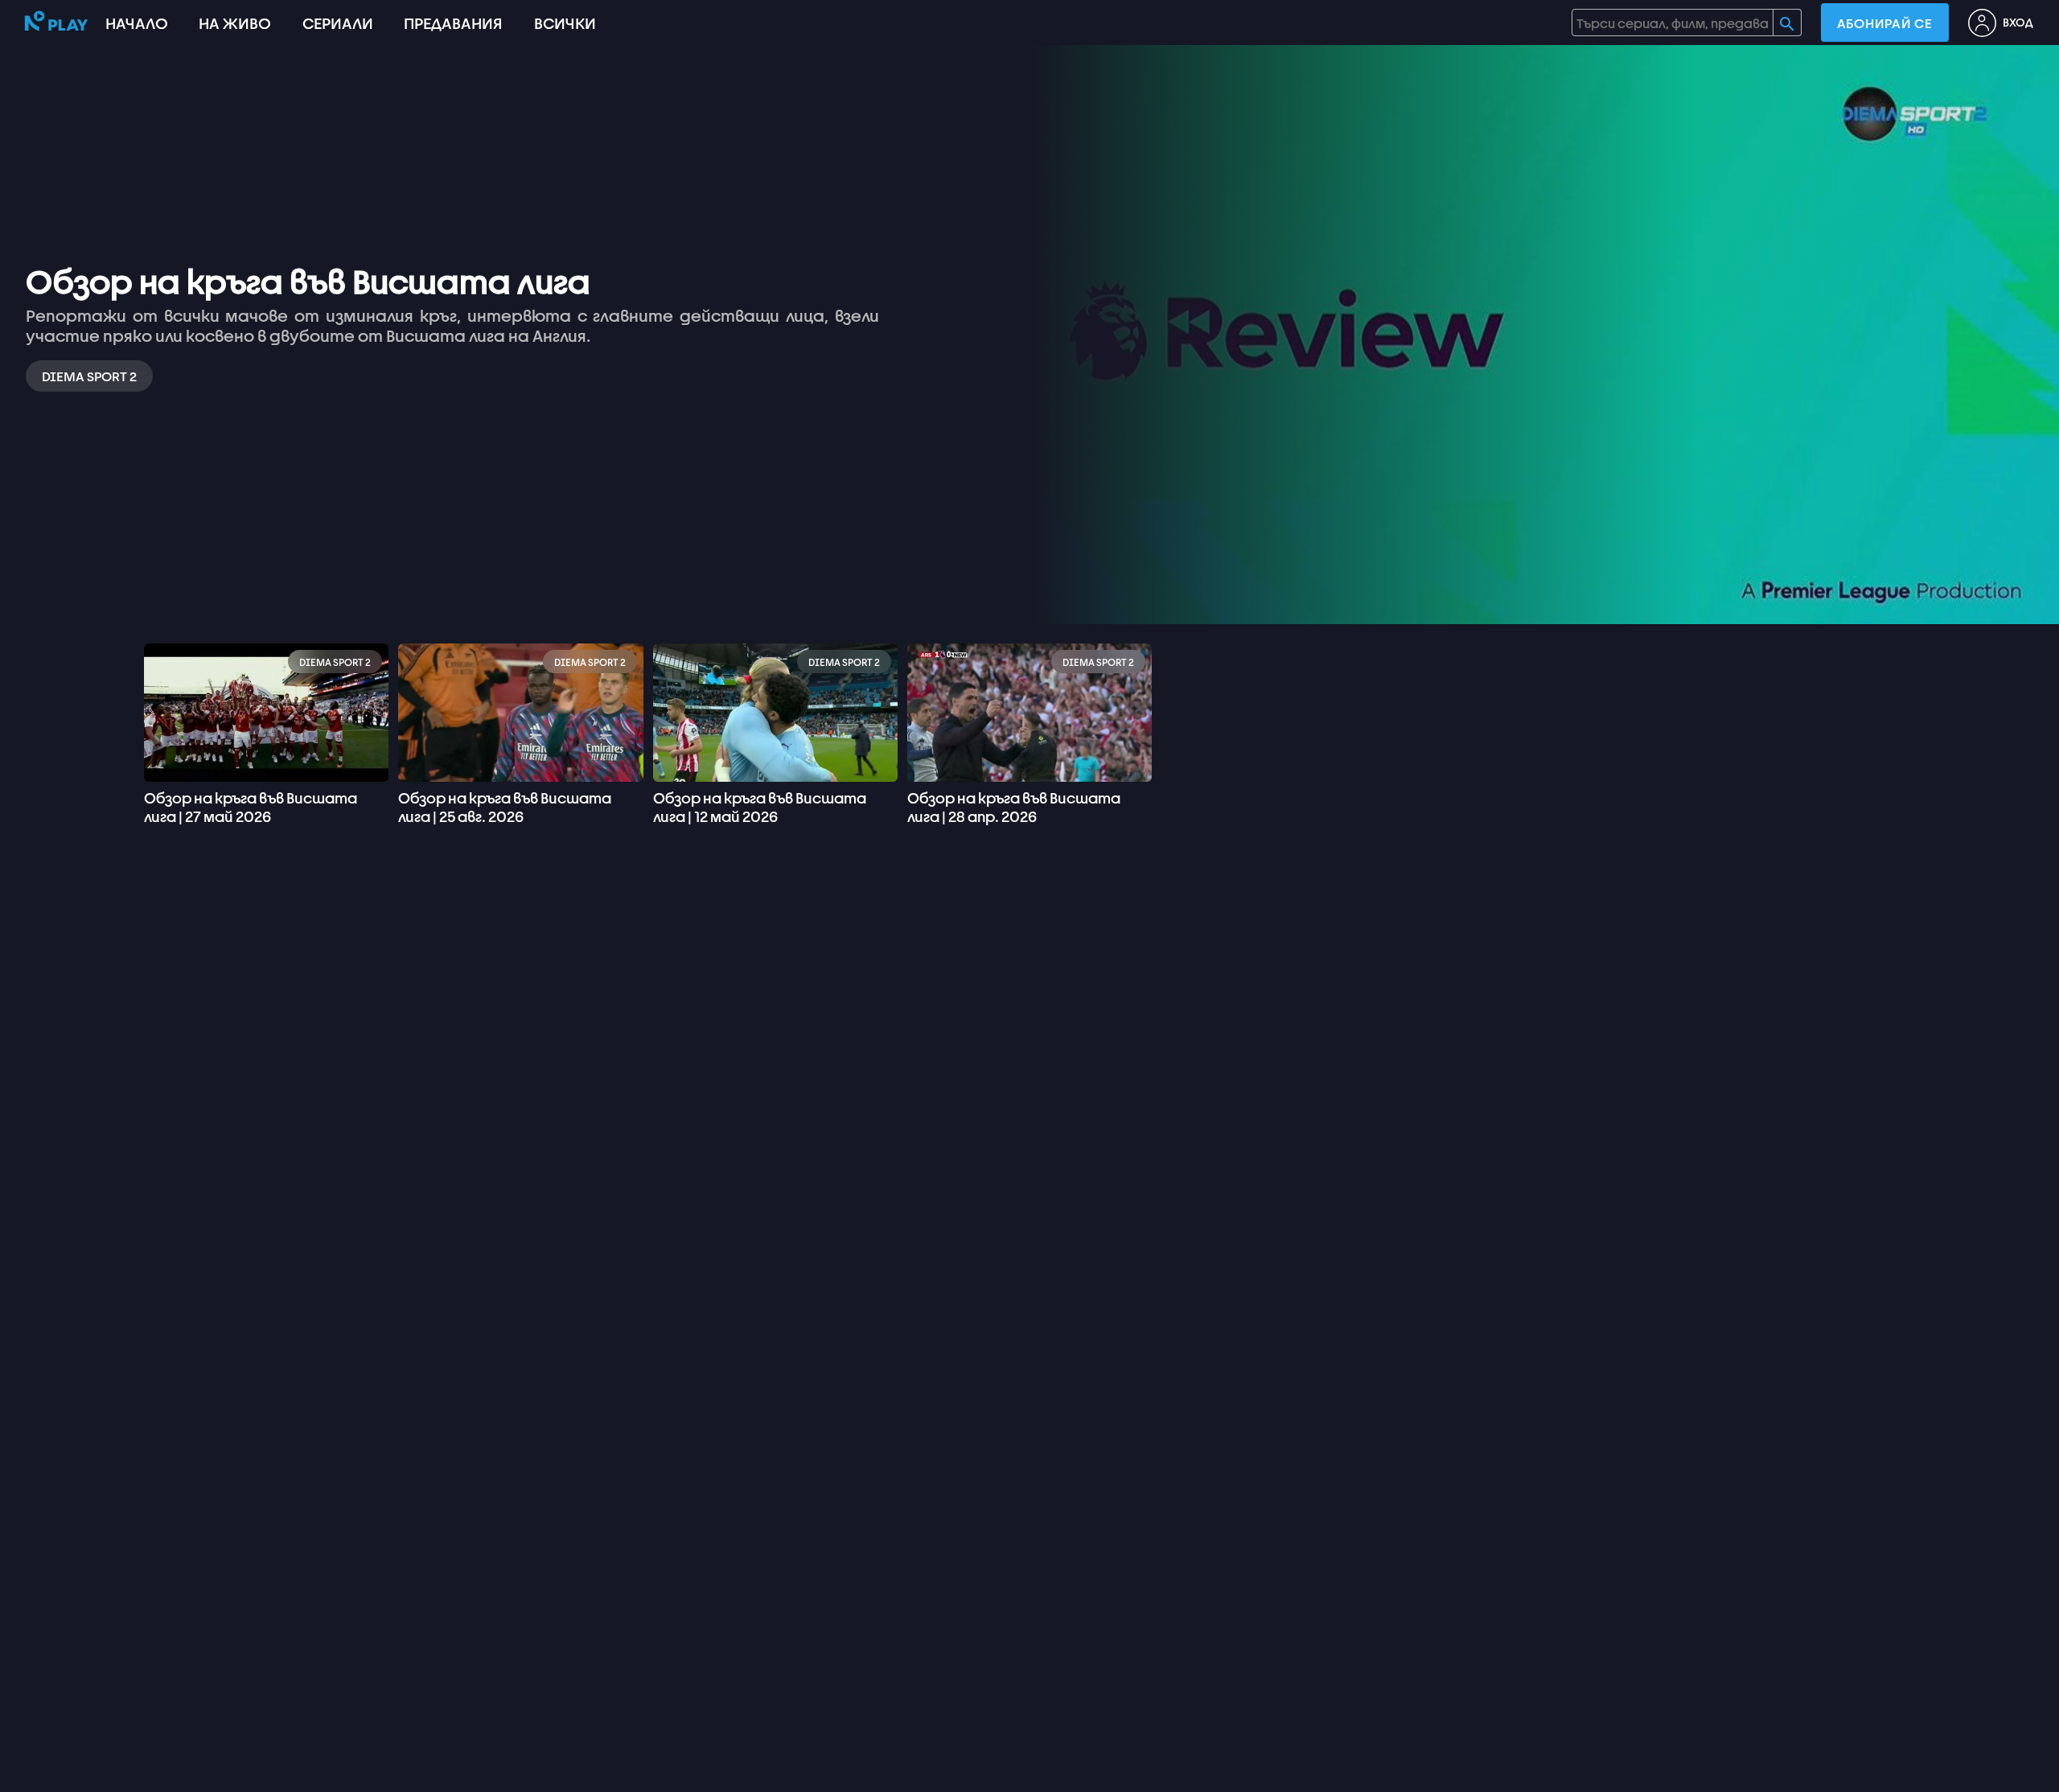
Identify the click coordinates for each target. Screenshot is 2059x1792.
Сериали (338, 23)
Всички (565, 23)
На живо (235, 23)
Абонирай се (1885, 23)
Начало (137, 23)
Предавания (453, 23)
